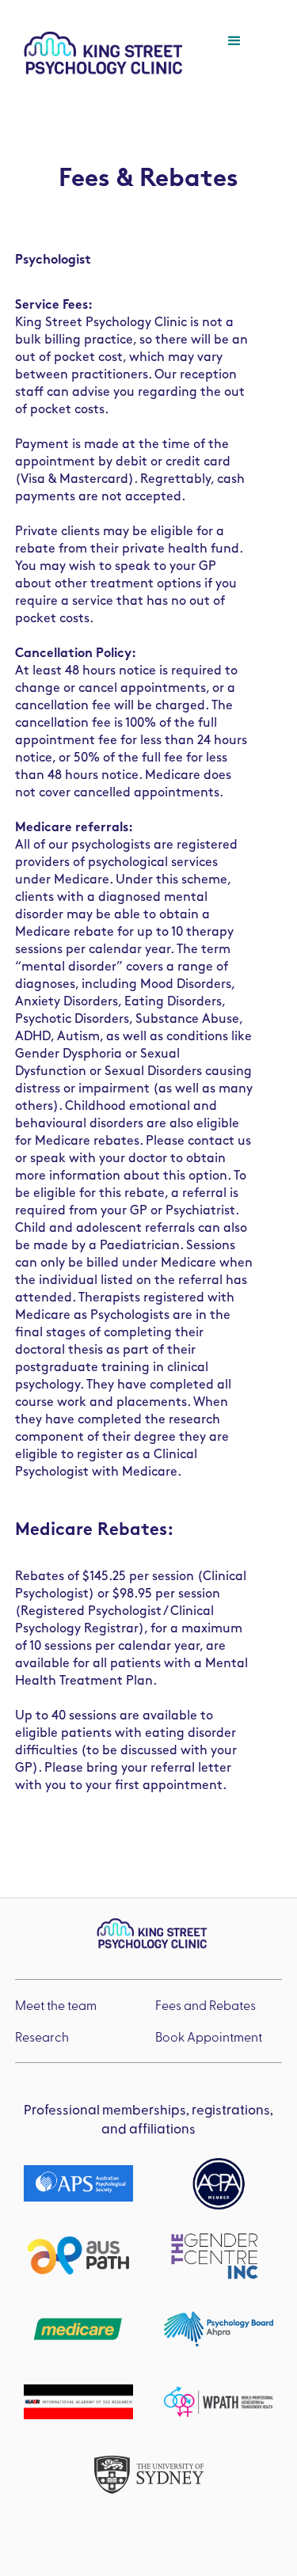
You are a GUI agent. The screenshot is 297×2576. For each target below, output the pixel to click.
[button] (246, 53)
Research (42, 2036)
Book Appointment (209, 2036)
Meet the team (56, 2005)
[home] (99, 53)
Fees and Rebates (206, 2005)
